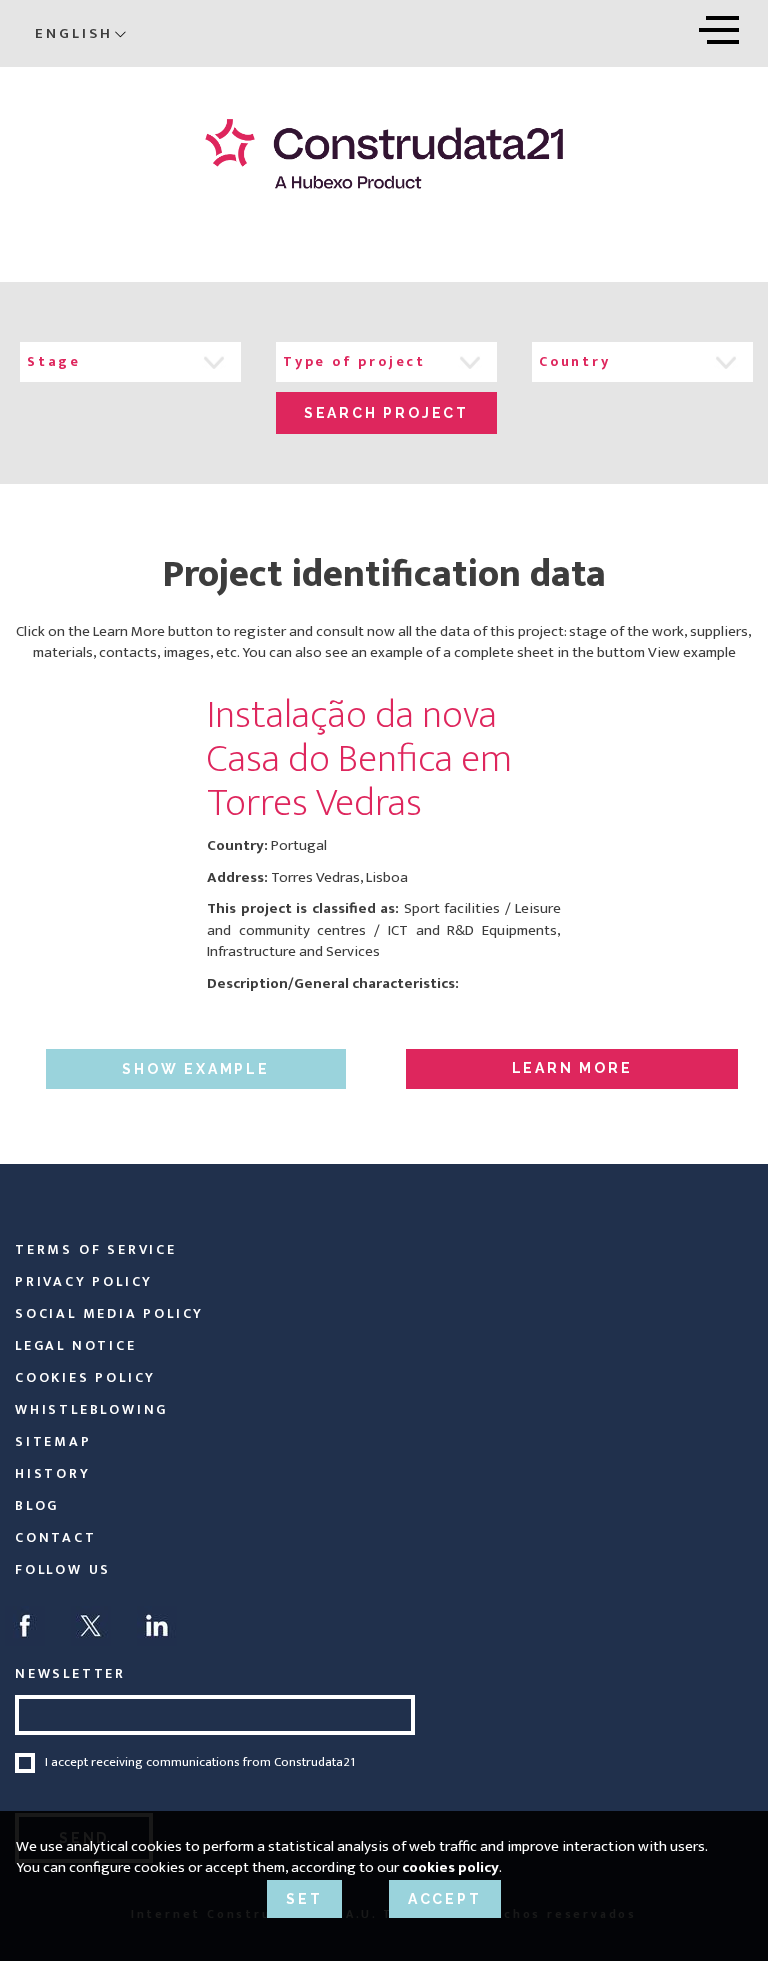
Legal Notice (76, 1345)
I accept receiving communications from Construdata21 (200, 1763)
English (74, 33)
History (53, 1473)
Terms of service (96, 1249)
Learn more (572, 1068)
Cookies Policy (85, 1377)
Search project (386, 413)
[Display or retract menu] (719, 26)
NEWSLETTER (70, 1673)
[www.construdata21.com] (384, 153)
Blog (37, 1505)
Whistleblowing (91, 1409)
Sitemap (53, 1441)
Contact (56, 1537)
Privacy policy (84, 1281)
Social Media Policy (109, 1313)
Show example (196, 1069)
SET (304, 1899)
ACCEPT (445, 1899)
